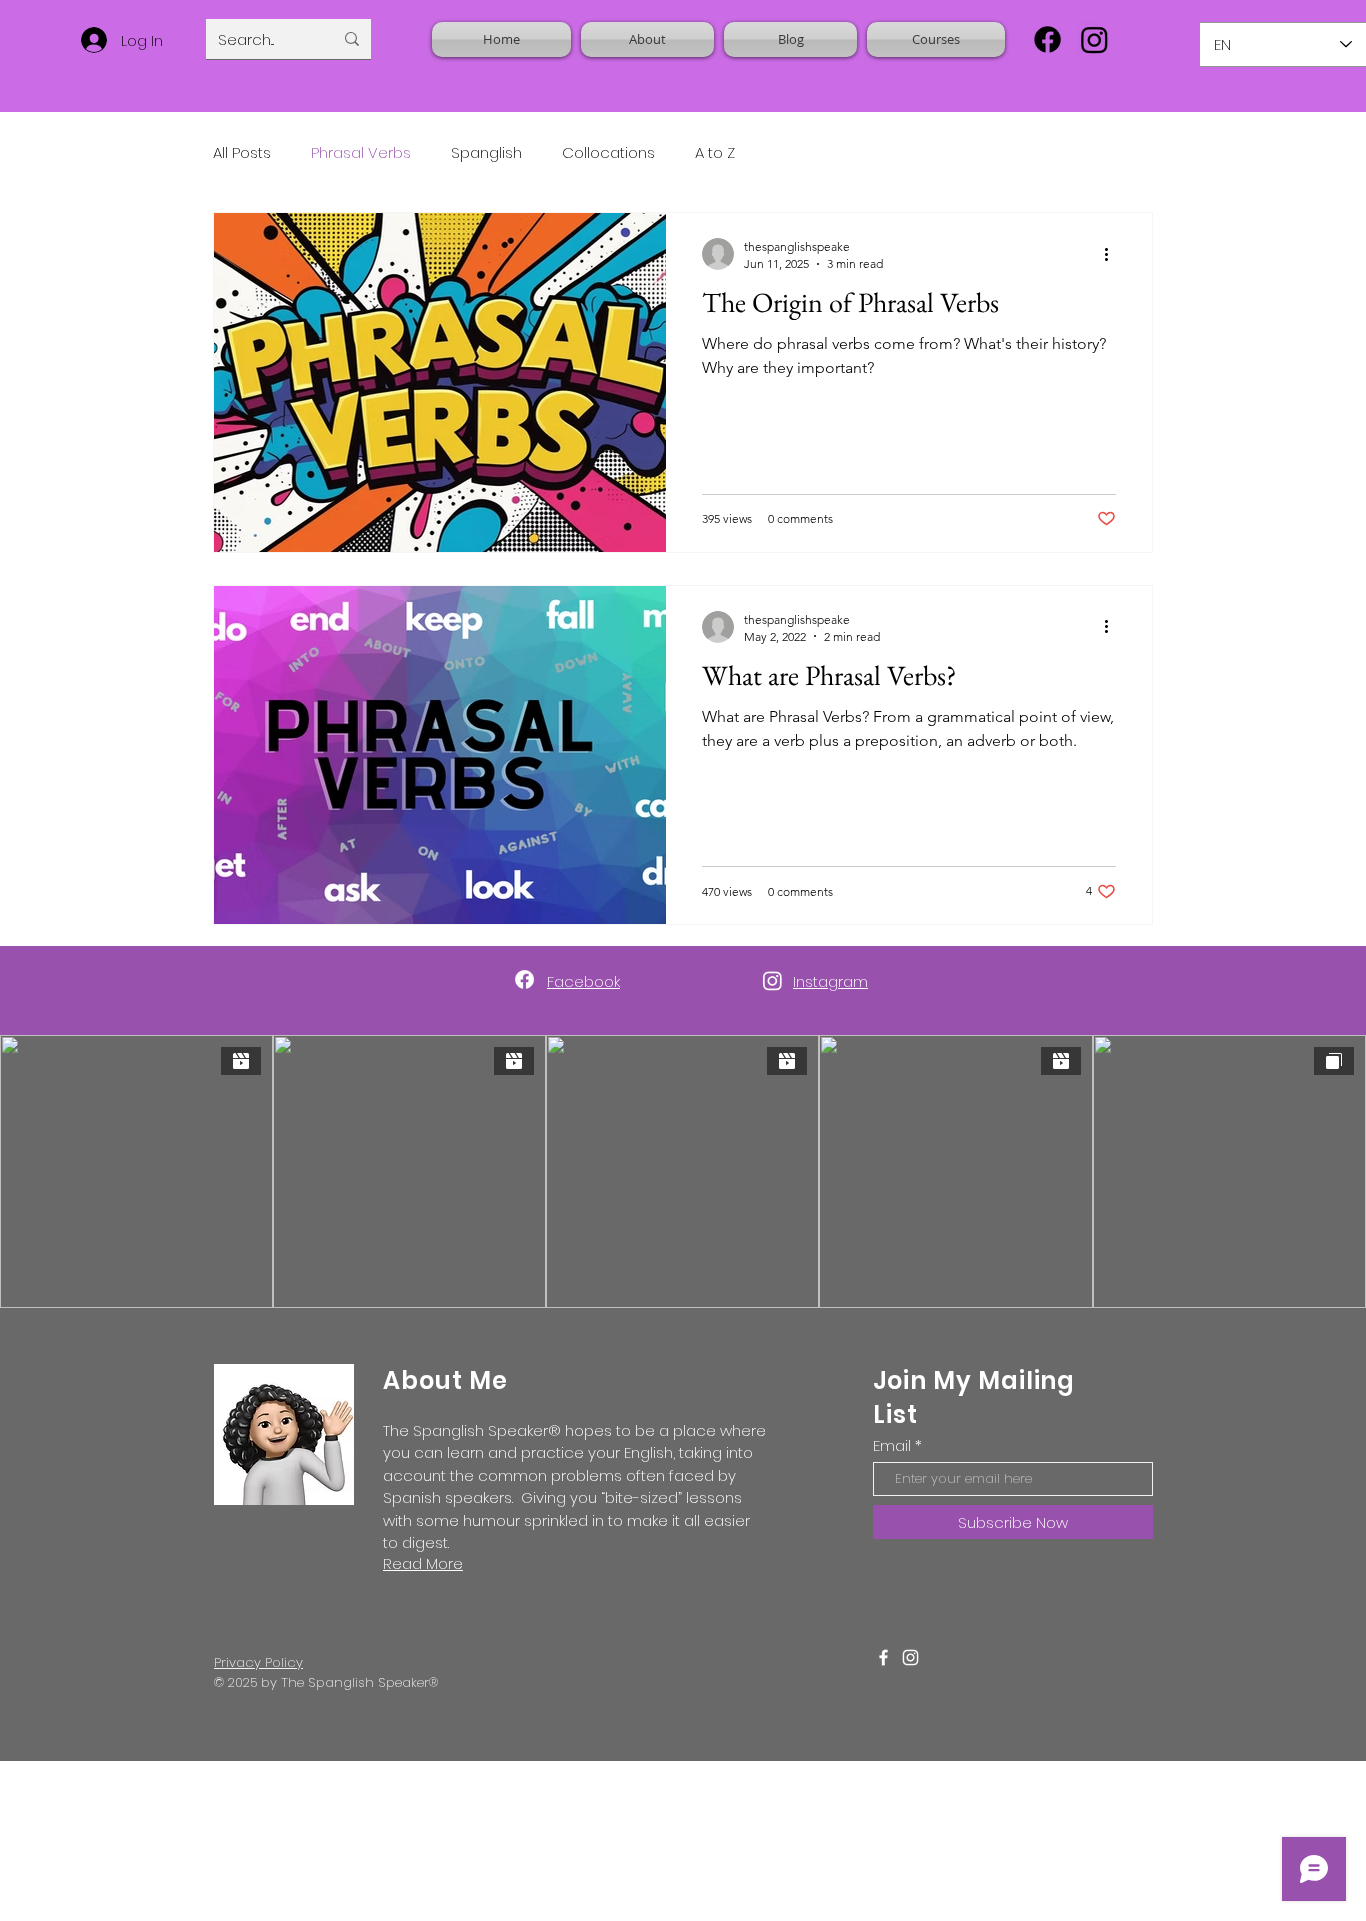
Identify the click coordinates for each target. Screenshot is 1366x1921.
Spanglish (486, 152)
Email (892, 1445)
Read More (423, 1563)
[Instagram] (1094, 39)
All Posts (242, 152)
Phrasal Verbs (361, 152)
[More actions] (1113, 254)
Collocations (608, 152)
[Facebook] (1047, 39)
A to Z (715, 152)
